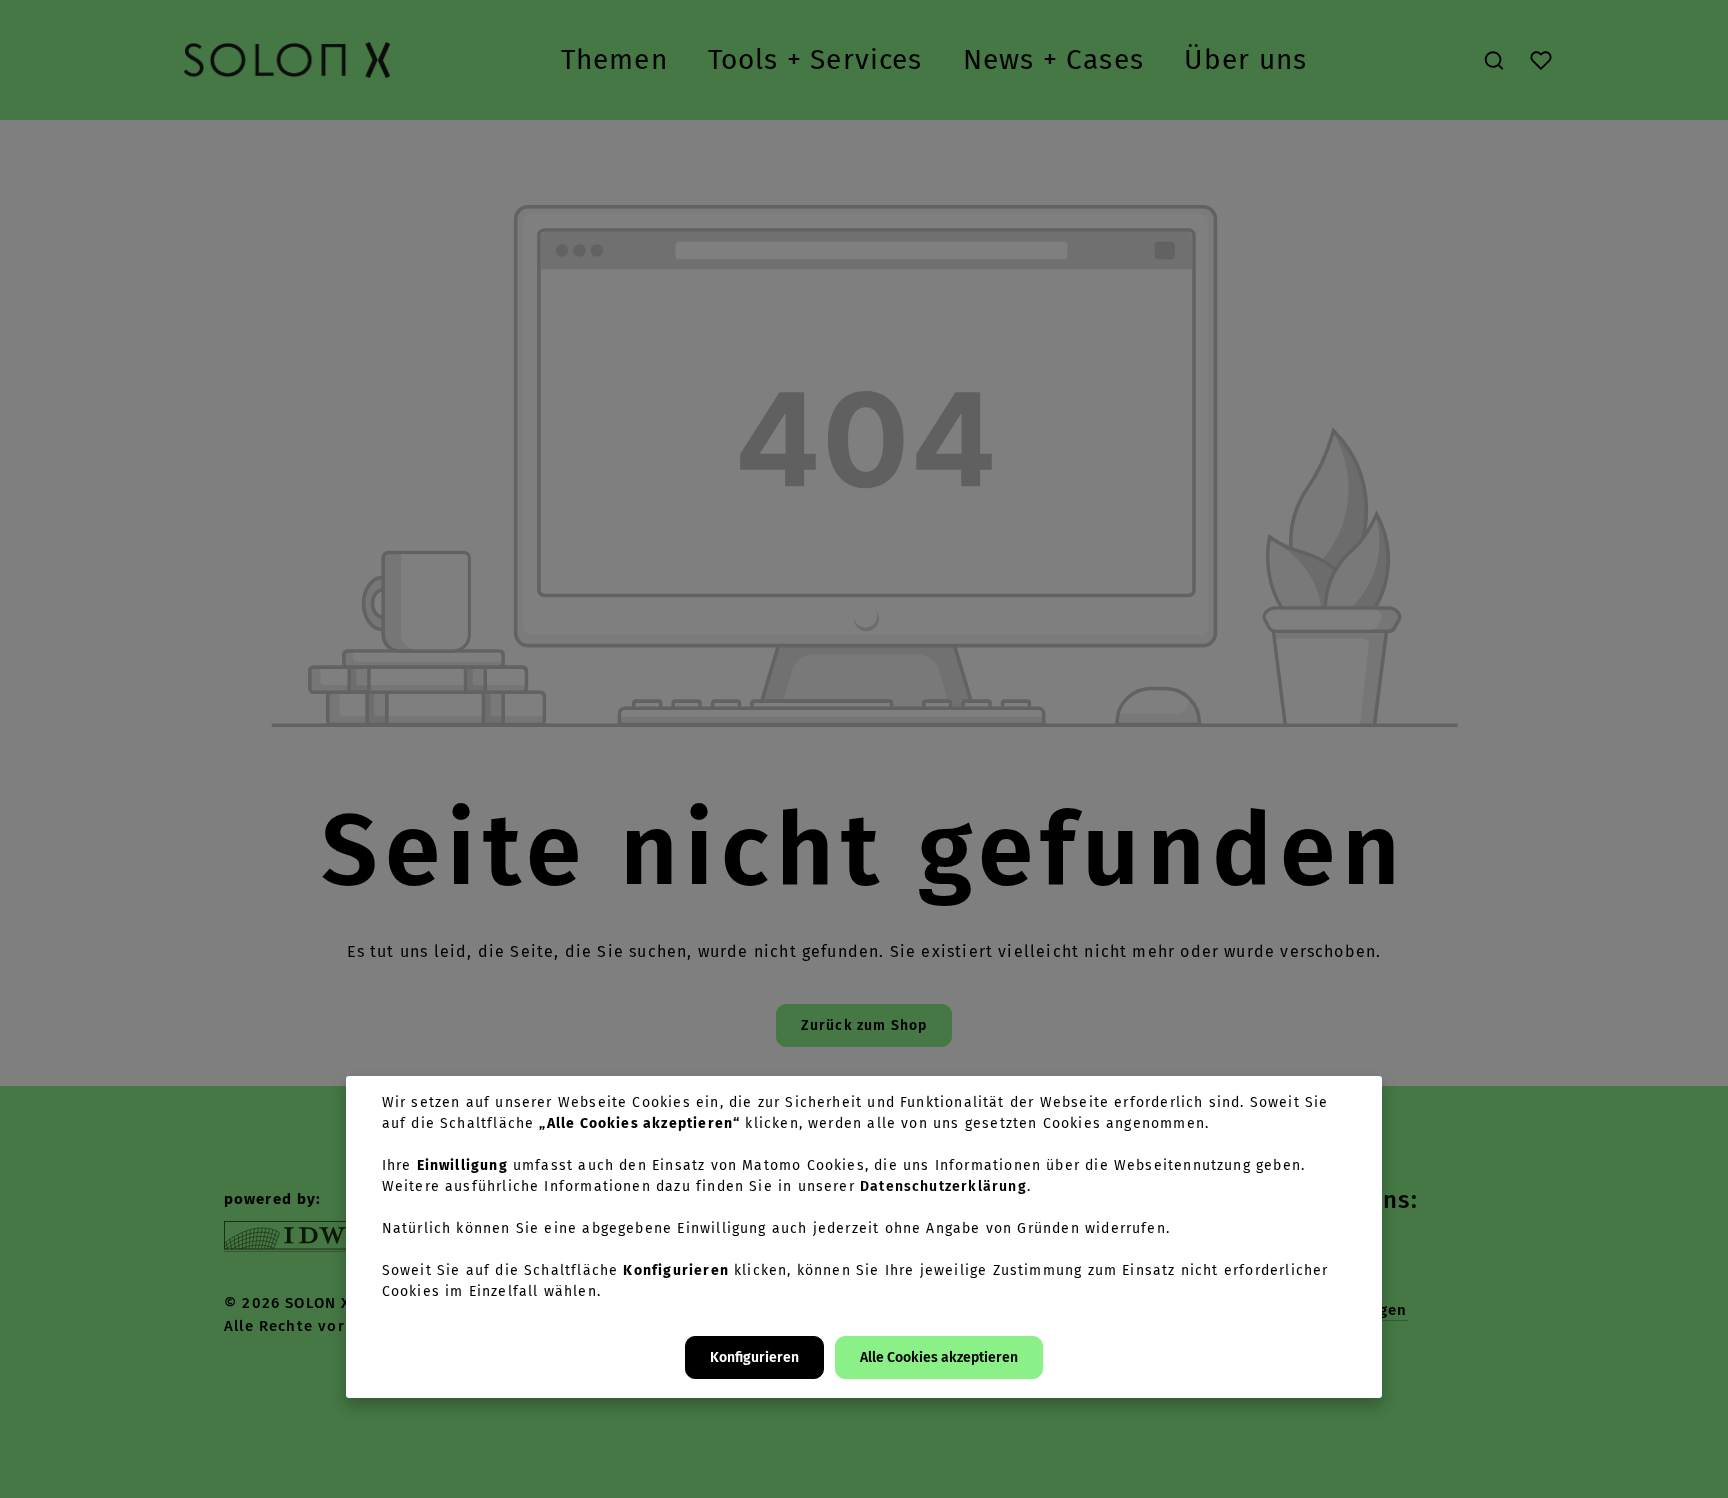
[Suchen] (1494, 60)
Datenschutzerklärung (943, 1186)
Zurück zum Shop (864, 1025)
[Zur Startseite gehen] (287, 60)
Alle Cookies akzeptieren (939, 1357)
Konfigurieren (754, 1357)
